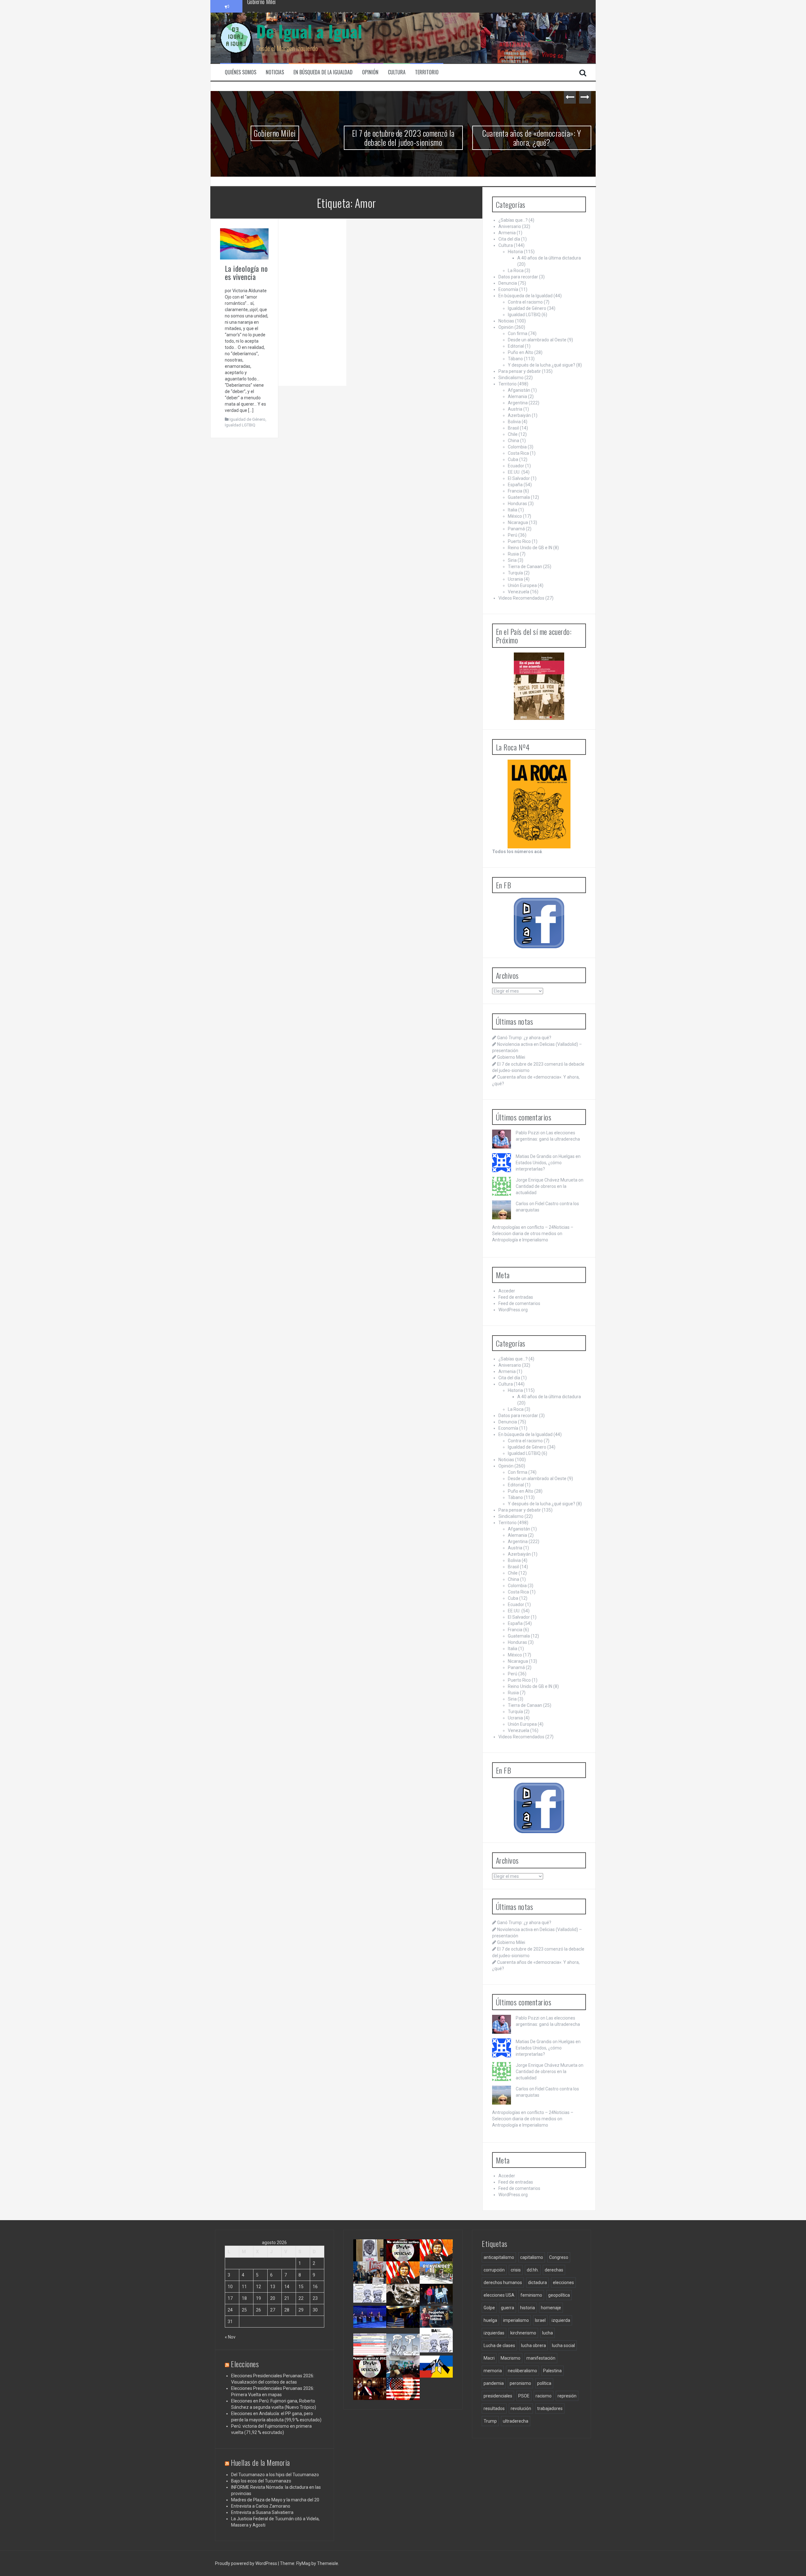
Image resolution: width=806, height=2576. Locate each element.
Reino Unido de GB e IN (530, 548)
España (515, 485)
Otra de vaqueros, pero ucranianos (438, 2374)
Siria (512, 560)
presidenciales (498, 2396)
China (514, 441)
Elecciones (245, 2364)
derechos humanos (503, 2282)
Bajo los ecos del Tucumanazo (261, 2481)
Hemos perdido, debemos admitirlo (370, 2324)
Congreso (559, 2257)
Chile (513, 434)
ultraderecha (516, 2421)
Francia (515, 491)
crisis (516, 2270)
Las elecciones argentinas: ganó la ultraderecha (374, 2305)
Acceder (507, 1291)
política (544, 2383)
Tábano (515, 359)
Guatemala (519, 497)
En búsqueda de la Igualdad (323, 72)
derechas (554, 2270)
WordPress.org (513, 1310)
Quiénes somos (241, 72)
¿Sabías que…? (513, 220)
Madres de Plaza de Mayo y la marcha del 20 (275, 2500)
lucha (548, 2333)
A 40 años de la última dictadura (549, 258)
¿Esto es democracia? (407, 2346)
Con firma (518, 333)
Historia (515, 252)
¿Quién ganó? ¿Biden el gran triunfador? (406, 2398)
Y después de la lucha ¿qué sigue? (542, 365)
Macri (489, 2358)
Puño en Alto (521, 352)
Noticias (275, 72)
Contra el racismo (525, 302)
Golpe (489, 2308)
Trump (490, 2421)
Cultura (397, 72)
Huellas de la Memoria (260, 2462)
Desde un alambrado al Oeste (537, 340)
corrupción (494, 2270)
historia (528, 2308)
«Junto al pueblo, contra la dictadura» (405, 2374)
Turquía (515, 573)
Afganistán (519, 390)
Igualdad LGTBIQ (240, 425)
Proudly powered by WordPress (247, 2563)
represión (567, 2396)
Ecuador (516, 466)
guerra (508, 2308)
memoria (493, 2371)
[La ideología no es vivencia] (244, 243)
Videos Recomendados (521, 598)
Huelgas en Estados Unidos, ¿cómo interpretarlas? (548, 1163)
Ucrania (515, 579)
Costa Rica (518, 453)
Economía (508, 289)
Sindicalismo (511, 378)
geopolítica (559, 2295)
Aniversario (510, 226)
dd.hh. (533, 2270)
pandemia (494, 2383)
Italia (513, 510)
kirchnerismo (523, 2333)
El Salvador (519, 478)
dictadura (537, 2282)
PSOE (524, 2396)
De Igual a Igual (309, 31)
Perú (513, 535)
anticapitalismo (499, 2257)
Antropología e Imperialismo (520, 1240)
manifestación (541, 2358)
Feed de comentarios (519, 1303)
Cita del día (509, 239)
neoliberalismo (522, 2371)
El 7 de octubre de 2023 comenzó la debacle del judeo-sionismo (312, 6)
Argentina (518, 403)
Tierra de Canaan (525, 567)
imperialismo (516, 2320)
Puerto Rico (519, 541)
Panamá (516, 529)
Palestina (552, 2371)
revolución (521, 2408)
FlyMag (303, 2563)
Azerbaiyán (519, 415)
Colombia (517, 447)
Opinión (370, 72)
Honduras (517, 504)
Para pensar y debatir (520, 371)
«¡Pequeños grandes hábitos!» (439, 2321)
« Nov (230, 2337)
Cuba (513, 459)
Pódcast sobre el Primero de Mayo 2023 (369, 2376)
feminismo (531, 2295)
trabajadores (550, 2408)
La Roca (516, 271)
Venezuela (519, 592)
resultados (494, 2408)
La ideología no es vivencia (246, 272)
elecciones (563, 2282)
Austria (515, 409)
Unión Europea (522, 585)
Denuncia (508, 283)
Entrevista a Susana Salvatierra (262, 2512)
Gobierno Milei (275, 133)
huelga (490, 2320)
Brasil (513, 428)
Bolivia (514, 422)
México (515, 516)
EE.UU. (514, 472)
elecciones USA (499, 2295)
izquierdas (494, 2333)
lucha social (563, 2345)
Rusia (513, 554)
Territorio (427, 72)
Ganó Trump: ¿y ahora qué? (524, 1038)
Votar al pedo (435, 2346)
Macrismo (511, 2358)
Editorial (516, 346)
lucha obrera (534, 2345)
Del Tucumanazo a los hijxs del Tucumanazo (275, 2475)
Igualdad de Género (247, 419)
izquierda (561, 2320)
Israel (540, 2320)
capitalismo (532, 2257)
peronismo (520, 2383)
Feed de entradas (516, 1297)
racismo (544, 2396)
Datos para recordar (518, 277)
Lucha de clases (499, 2345)
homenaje (551, 2308)
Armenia (507, 233)
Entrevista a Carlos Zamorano (261, 2506)
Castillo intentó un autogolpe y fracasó (371, 2396)
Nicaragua (518, 522)
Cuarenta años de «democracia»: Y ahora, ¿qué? (532, 138)
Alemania (517, 396)
